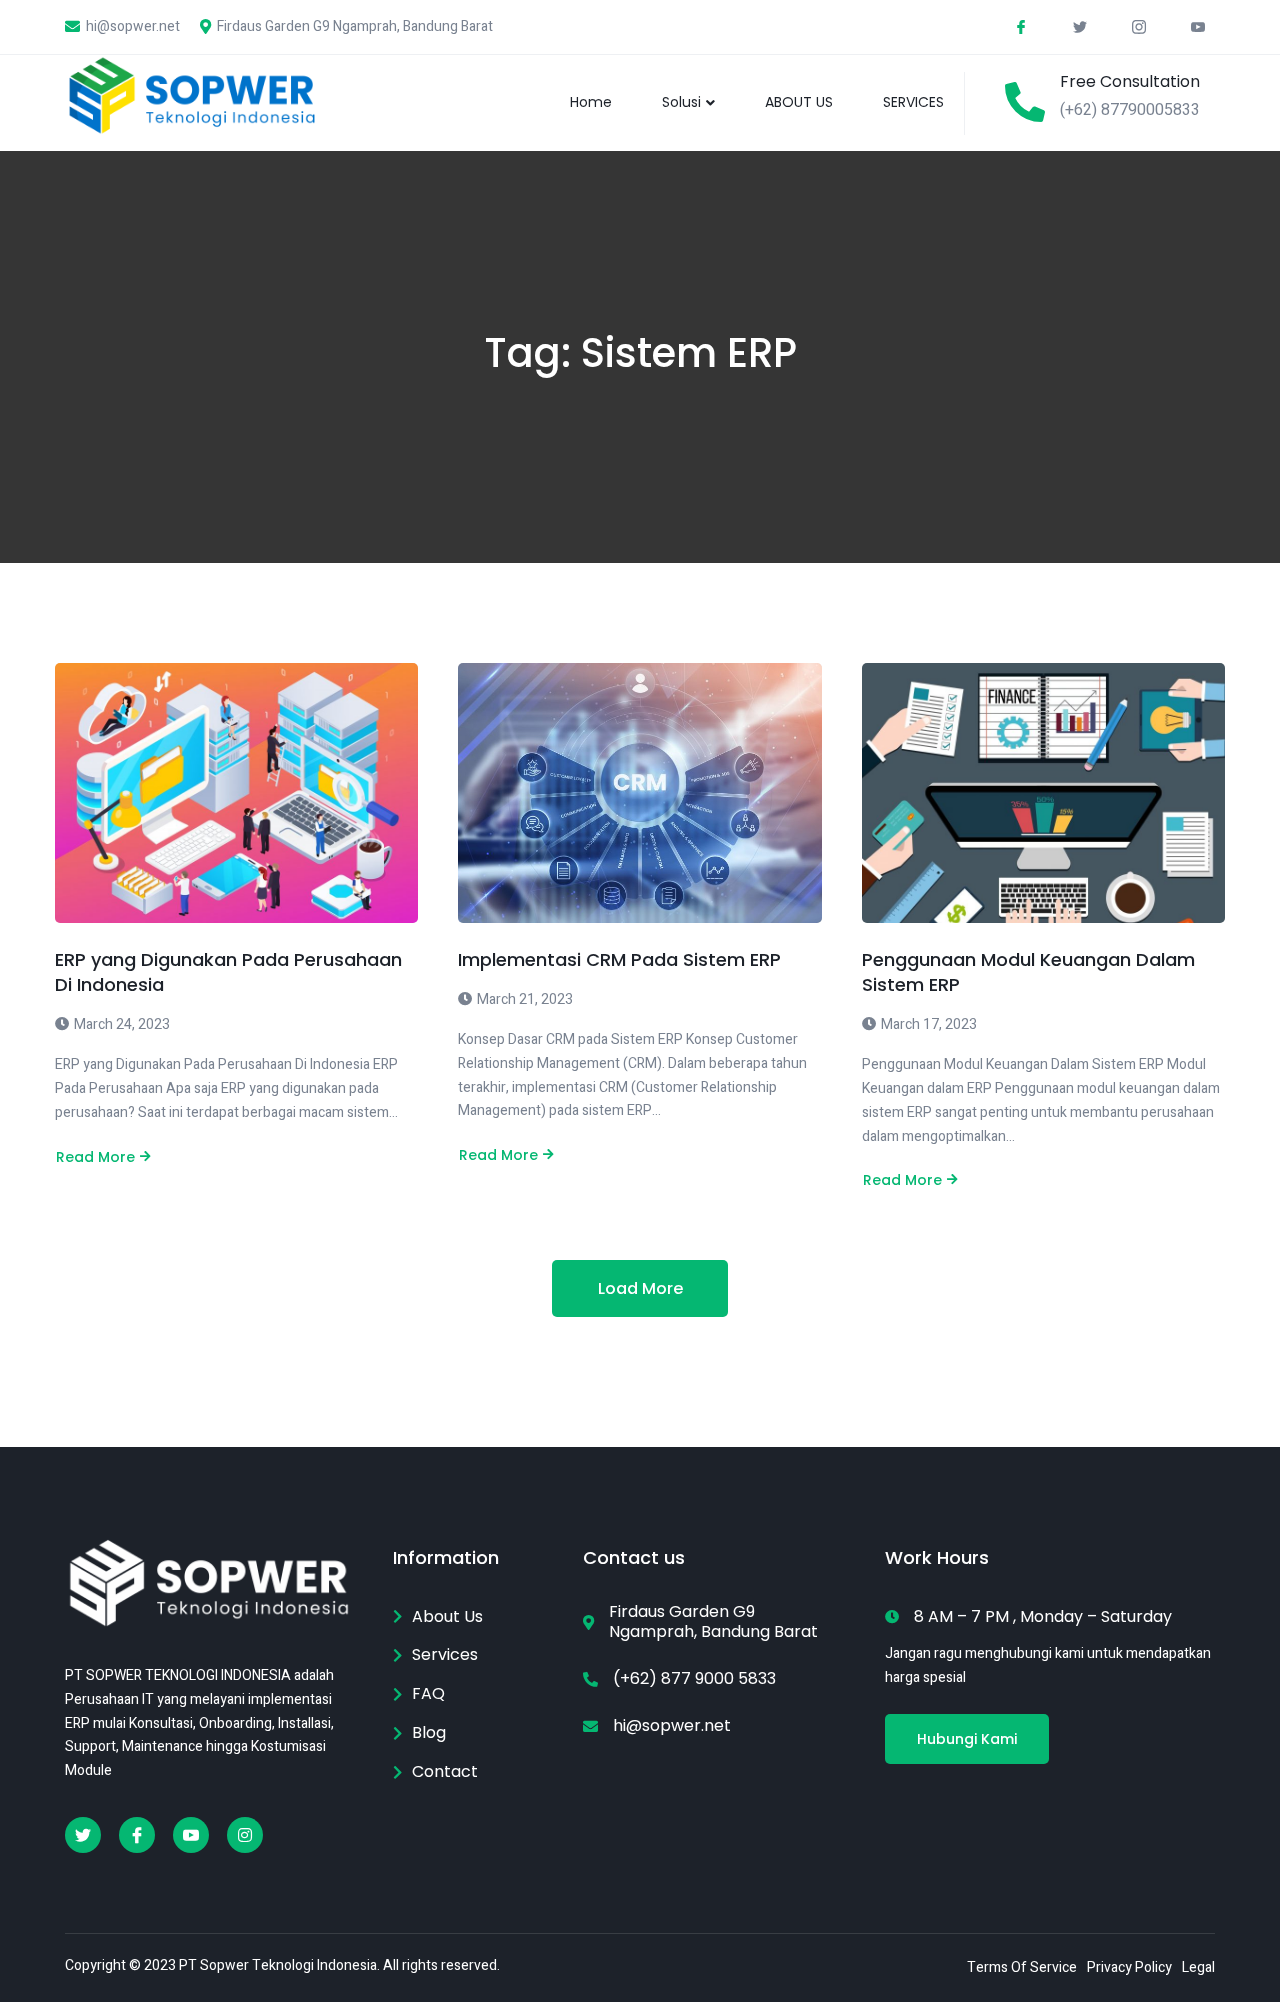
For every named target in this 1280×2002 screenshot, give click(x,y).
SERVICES (913, 102)
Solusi (681, 102)
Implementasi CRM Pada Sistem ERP (619, 959)
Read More (95, 1157)
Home (591, 102)
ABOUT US (799, 102)
